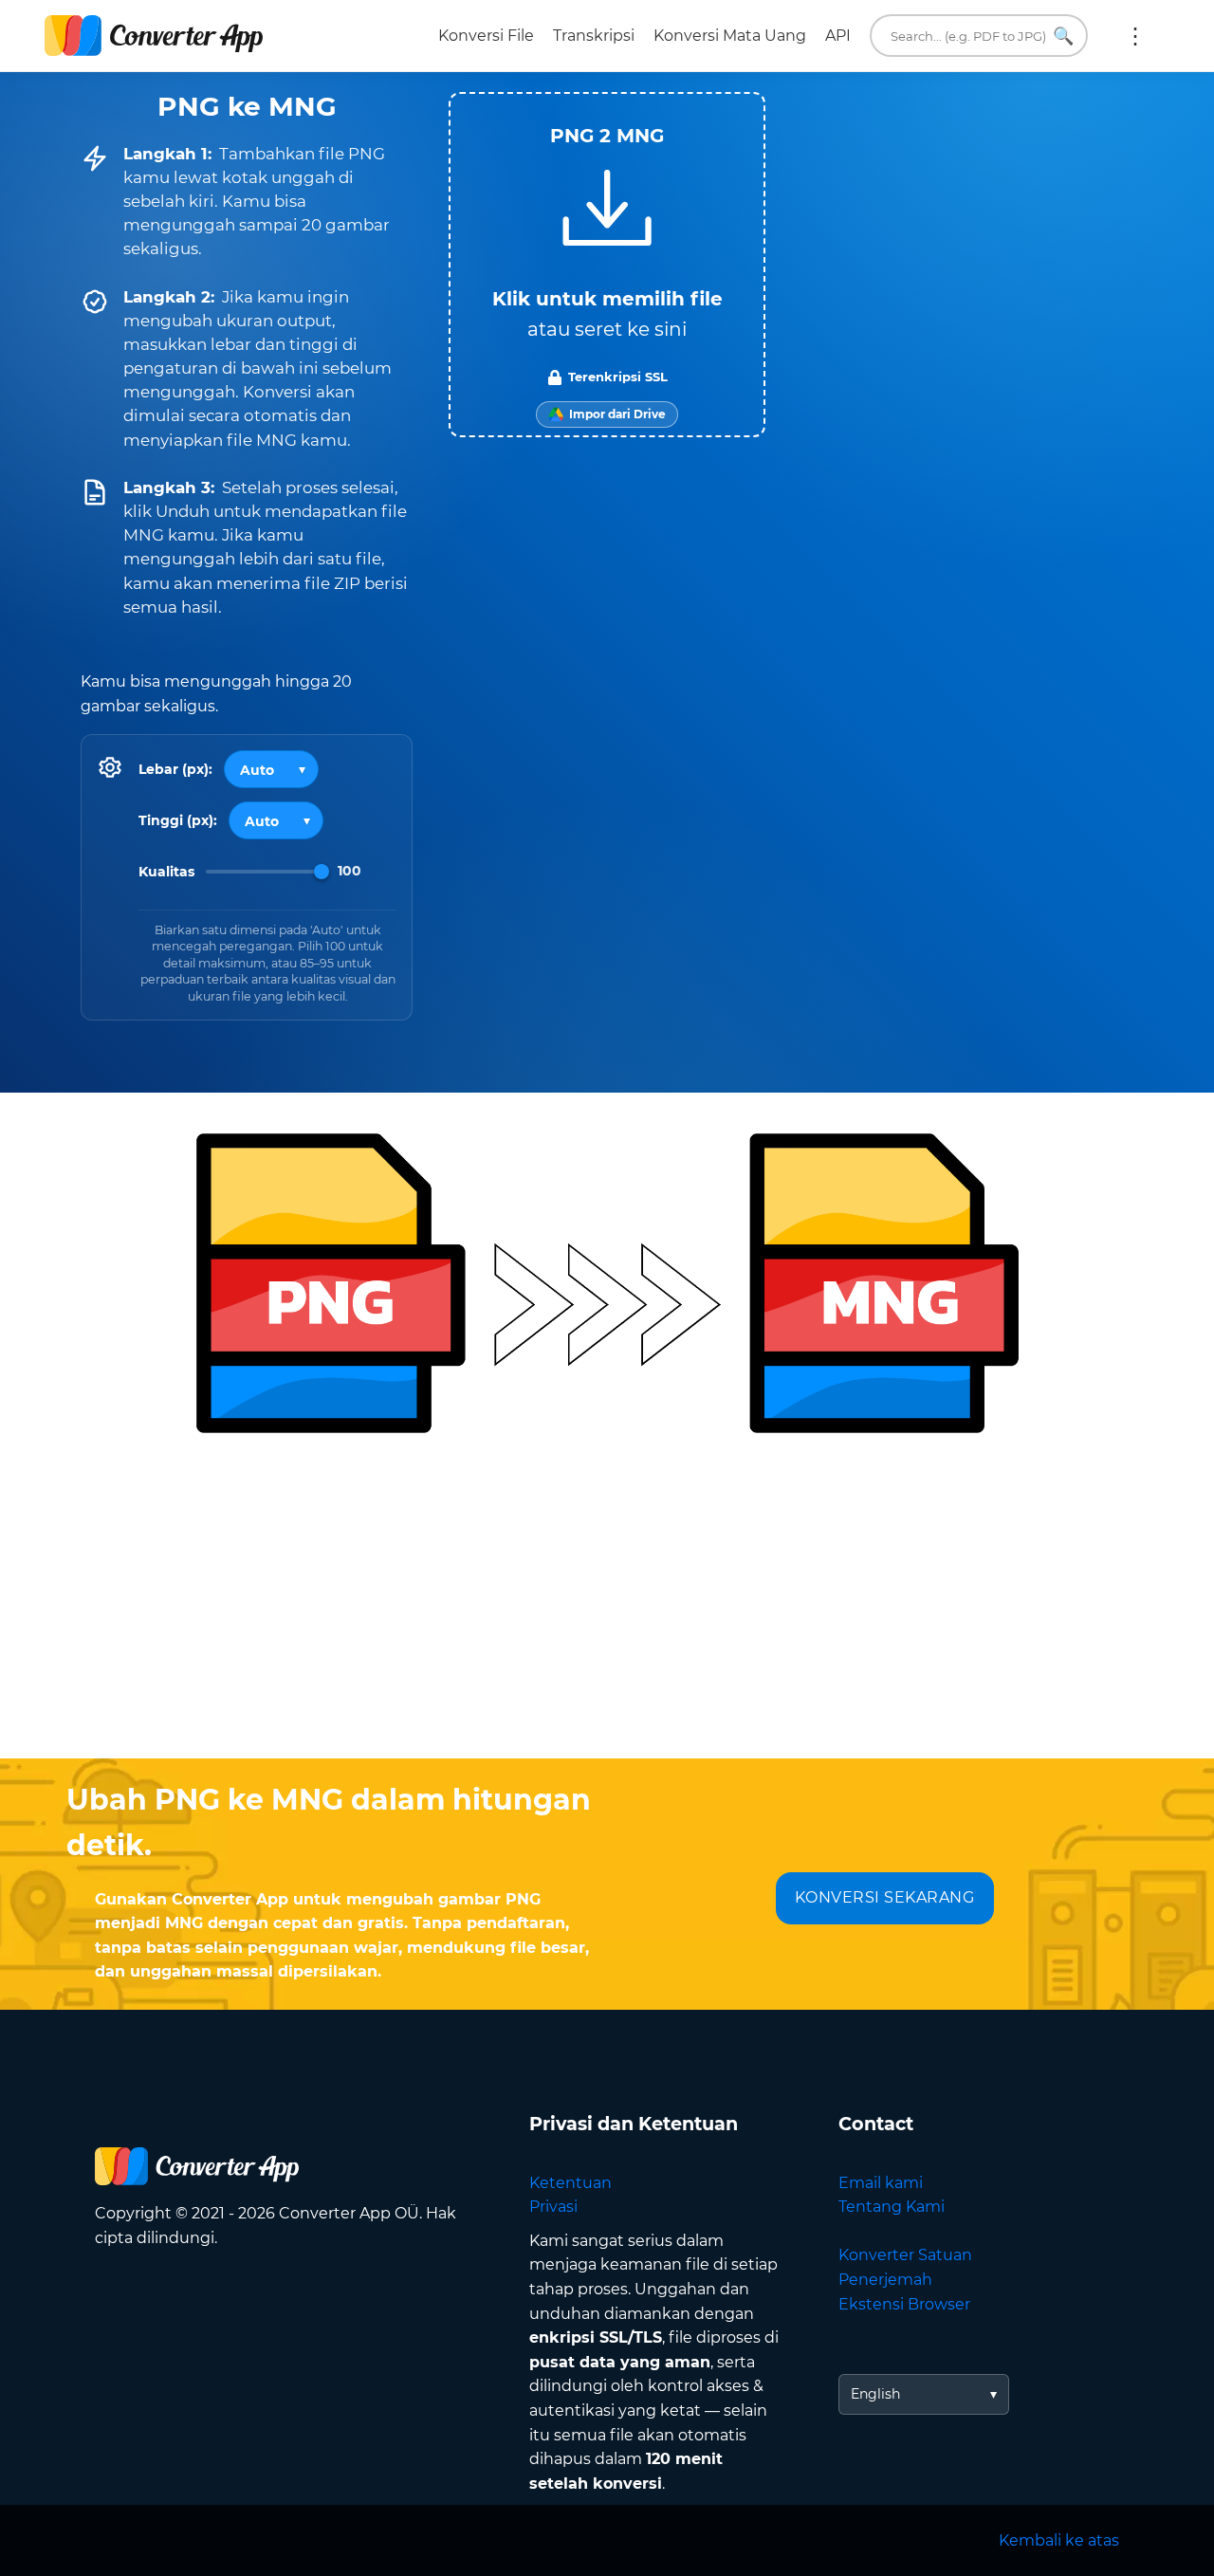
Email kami (881, 2183)
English (875, 2394)
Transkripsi (594, 36)
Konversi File (486, 36)
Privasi (553, 2207)
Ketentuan (570, 2183)
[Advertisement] (607, 1607)
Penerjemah (885, 2280)
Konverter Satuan (905, 2255)
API (838, 36)
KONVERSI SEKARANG (885, 1897)
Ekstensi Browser (904, 2304)
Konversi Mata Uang (730, 36)
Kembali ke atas (1059, 2540)
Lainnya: (1135, 36)
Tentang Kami (892, 2207)
